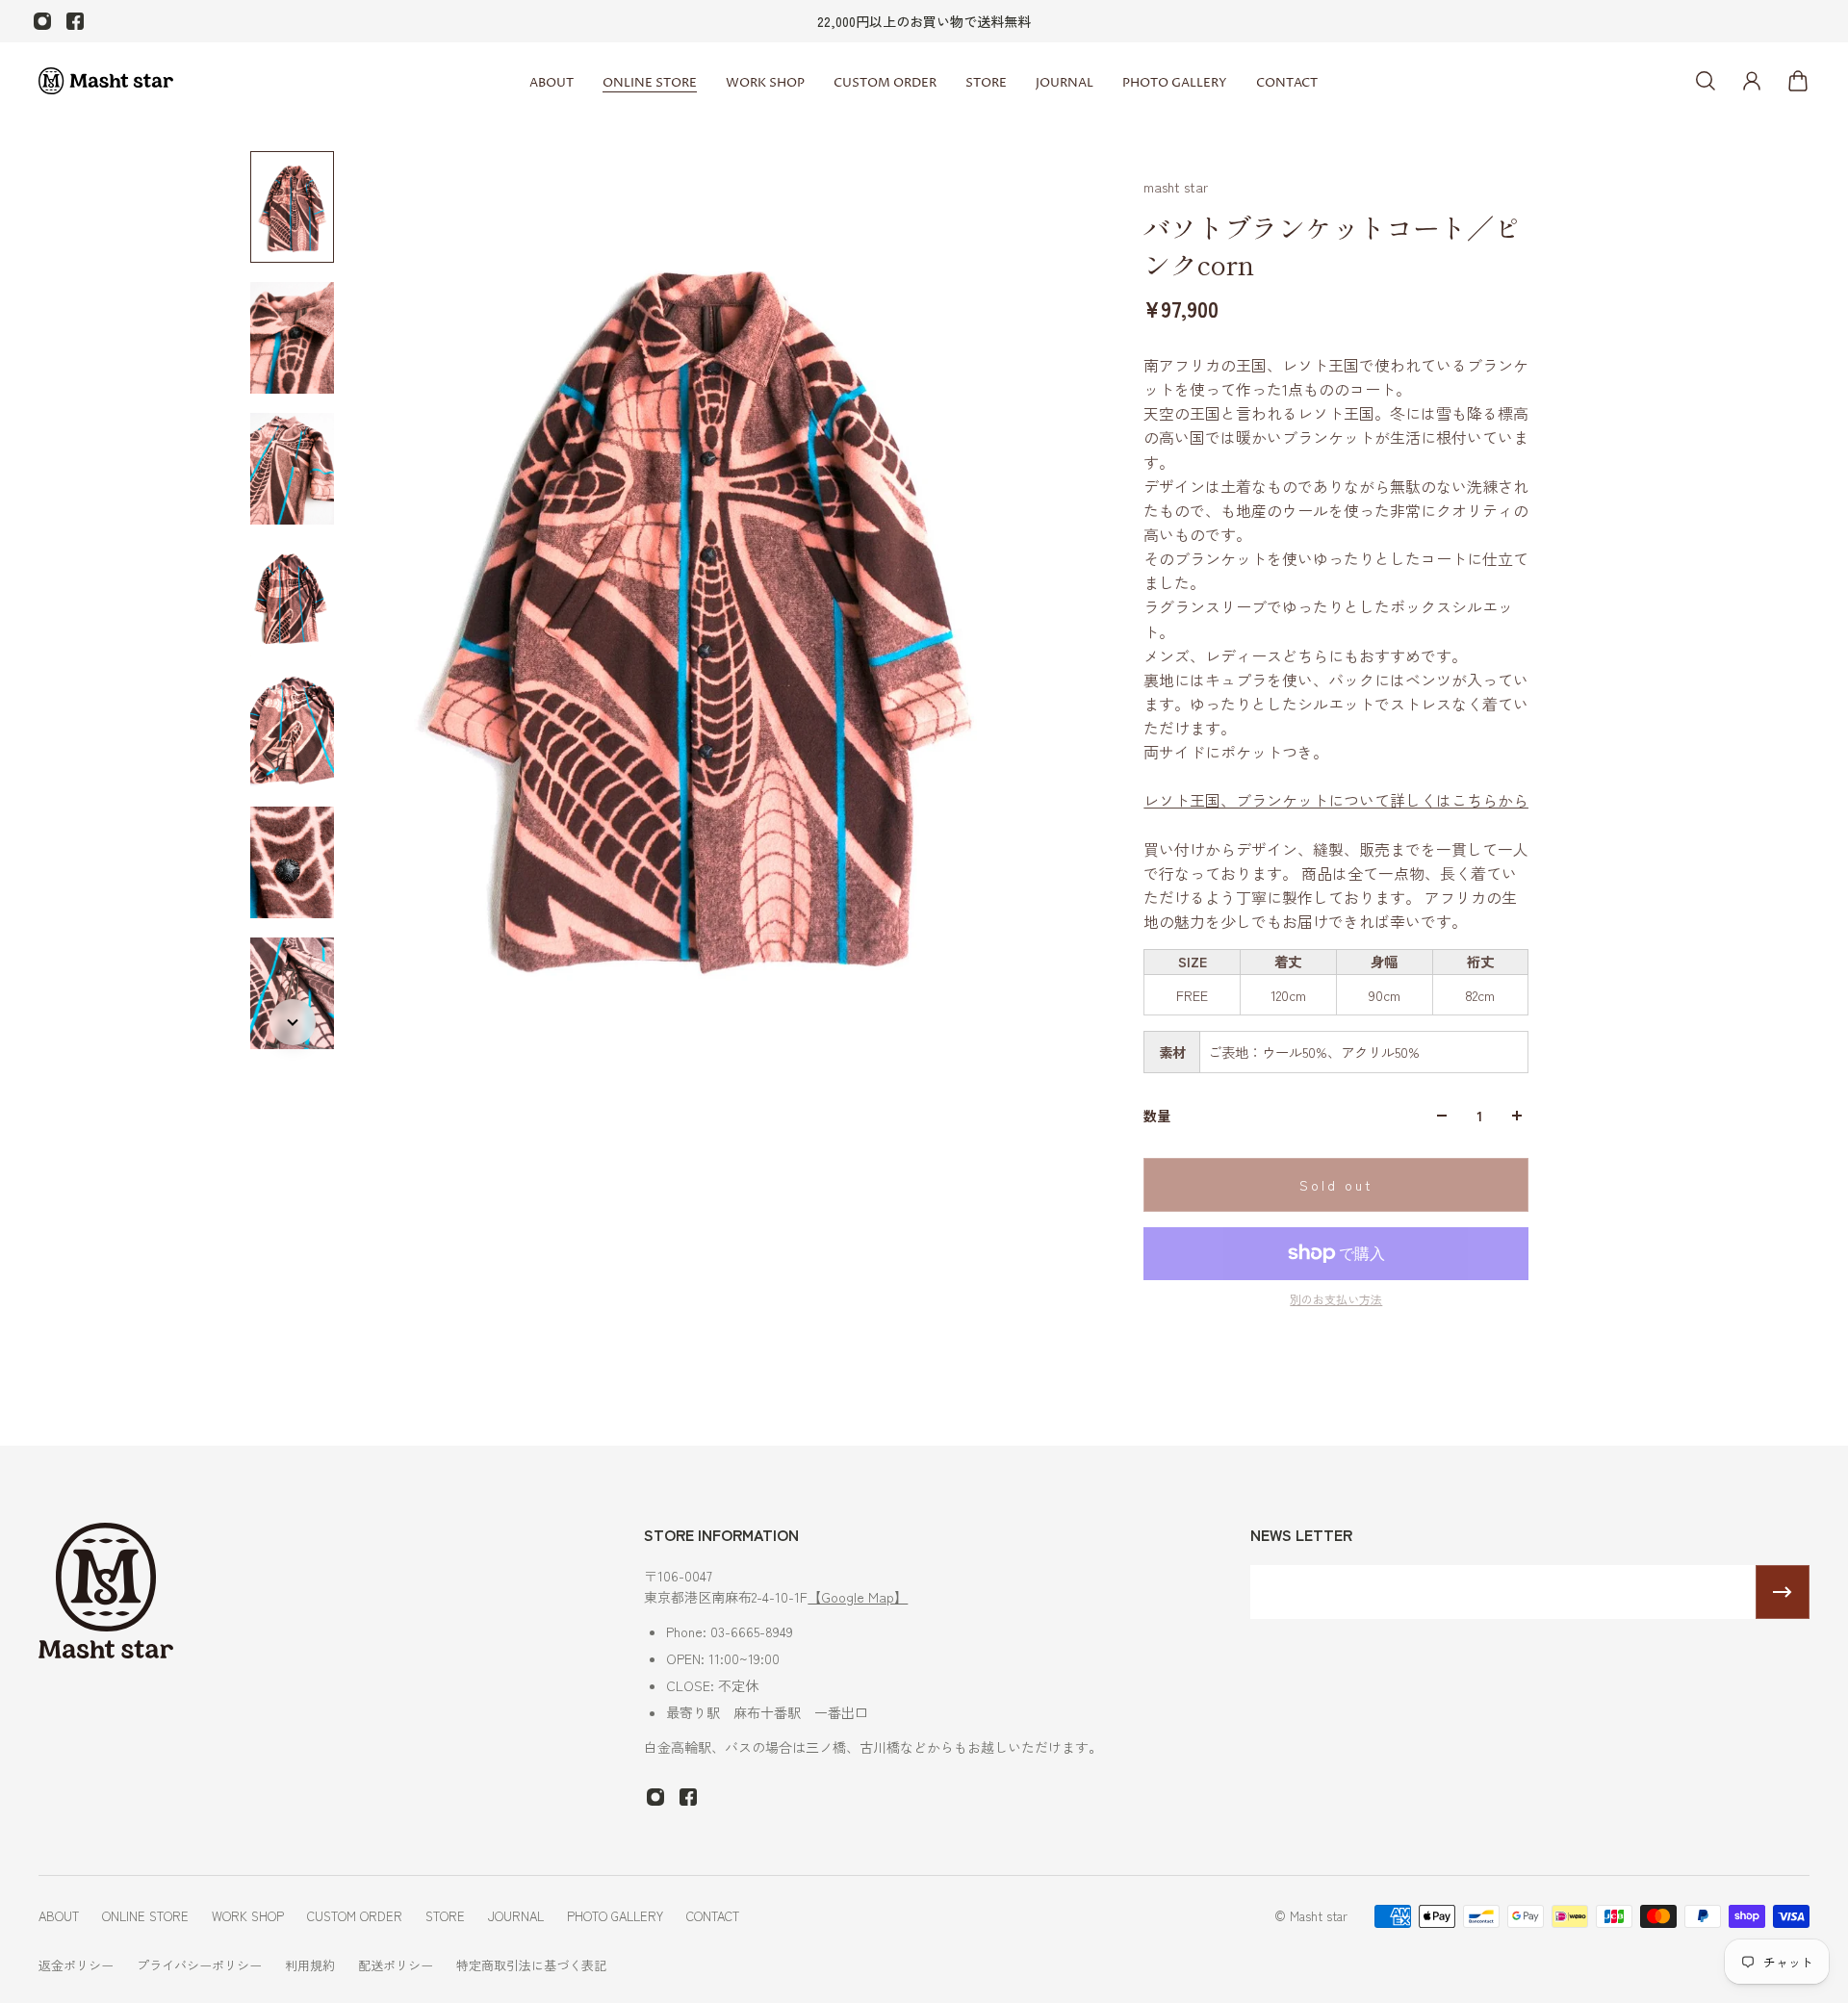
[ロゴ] (106, 81)
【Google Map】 (858, 1597)
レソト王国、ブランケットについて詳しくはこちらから (1336, 800)
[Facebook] (75, 21)
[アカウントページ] (1752, 81)
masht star (1176, 187)
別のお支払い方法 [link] (1336, 1299)
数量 (1157, 1116)
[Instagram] (42, 21)
